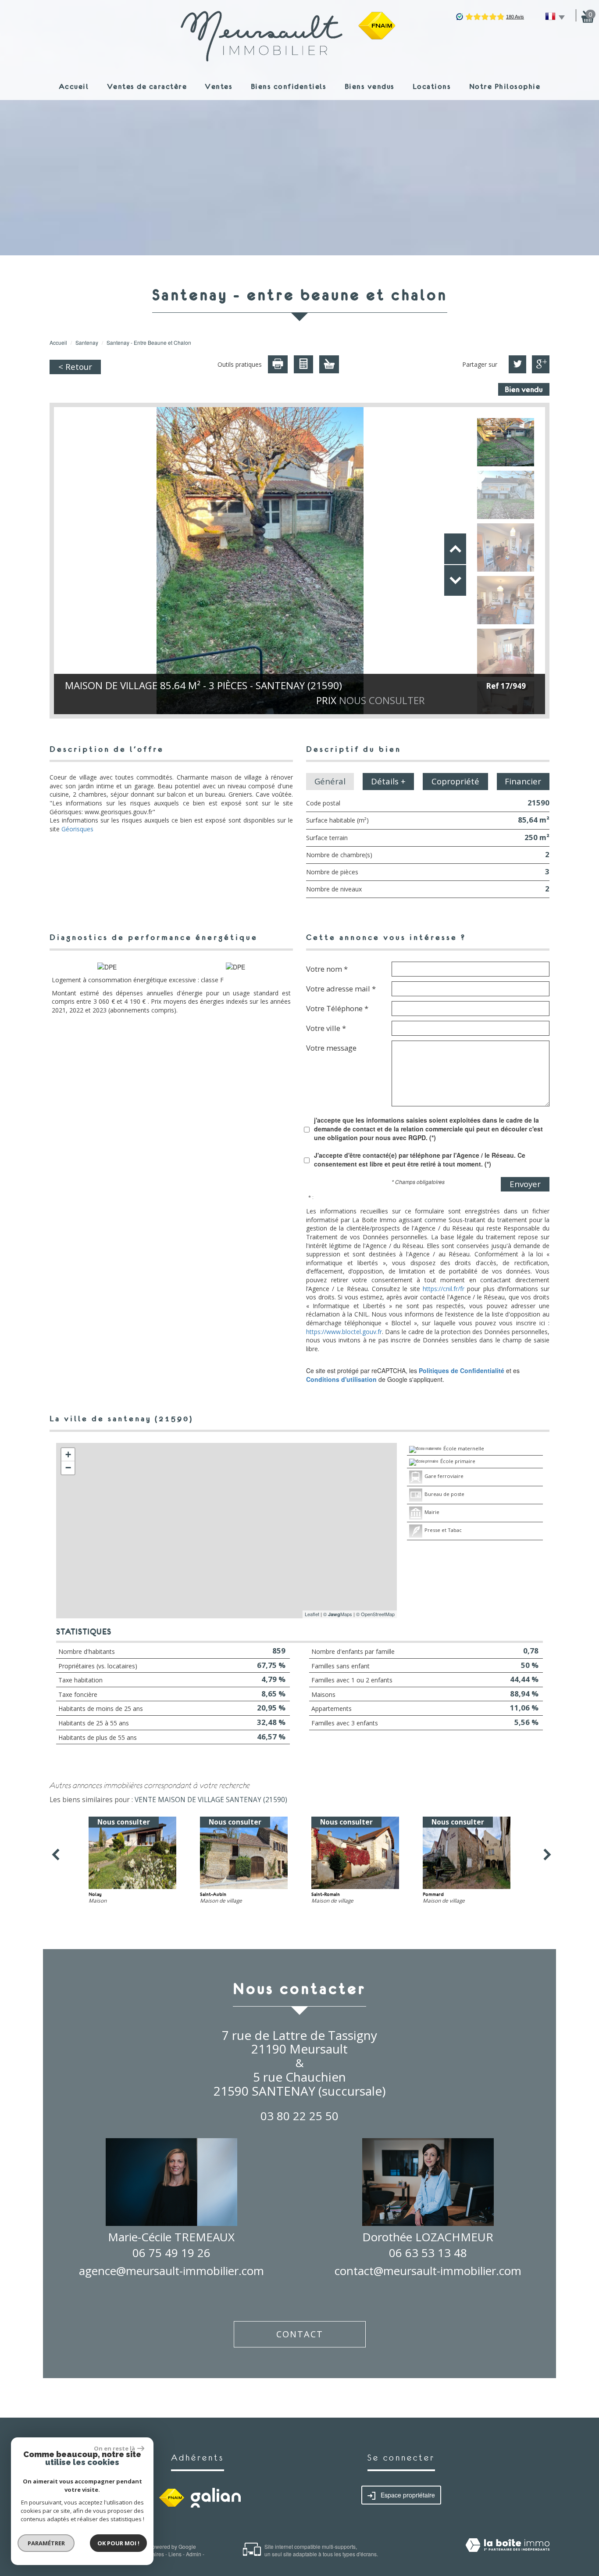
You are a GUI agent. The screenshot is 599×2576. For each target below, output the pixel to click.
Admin (194, 2554)
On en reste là (114, 2448)
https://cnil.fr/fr (444, 1289)
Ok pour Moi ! (118, 2543)
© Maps (338, 1614)
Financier (523, 781)
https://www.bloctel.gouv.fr (344, 1332)
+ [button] (68, 1454)
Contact (300, 2334)
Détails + (388, 781)
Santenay (87, 342)
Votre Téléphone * (337, 1008)
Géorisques (77, 829)
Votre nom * (327, 969)
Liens (175, 2554)
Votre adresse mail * (341, 988)
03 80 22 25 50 (299, 2116)
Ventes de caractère (147, 86)
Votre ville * (326, 1028)
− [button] (68, 1468)
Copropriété (455, 781)
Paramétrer (46, 2543)
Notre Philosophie (505, 86)
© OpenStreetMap (375, 1614)
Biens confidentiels (289, 86)
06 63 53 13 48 (428, 2253)
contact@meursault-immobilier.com (428, 2271)
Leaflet (312, 1614)
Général (330, 781)
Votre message (331, 1048)
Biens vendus (370, 86)
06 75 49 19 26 (171, 2253)
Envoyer (525, 1184)
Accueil (74, 86)
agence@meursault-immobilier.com (171, 2271)
